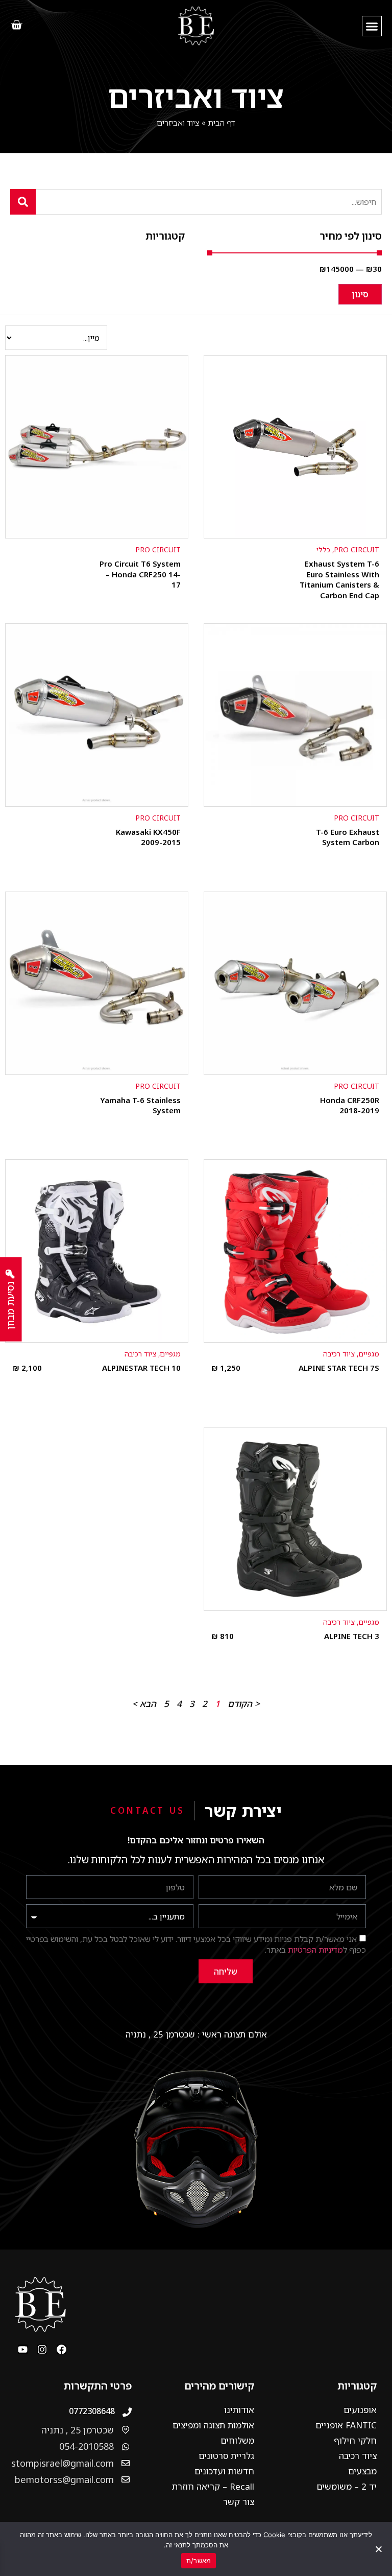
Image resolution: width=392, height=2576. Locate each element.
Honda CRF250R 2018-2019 (350, 1105)
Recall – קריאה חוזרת (213, 2486)
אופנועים (360, 2410)
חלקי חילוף (355, 2440)
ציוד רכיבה (339, 1354)
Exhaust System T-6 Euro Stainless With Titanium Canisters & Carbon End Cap (339, 579)
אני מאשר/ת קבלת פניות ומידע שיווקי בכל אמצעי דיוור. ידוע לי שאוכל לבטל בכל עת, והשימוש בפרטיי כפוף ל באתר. (196, 1945)
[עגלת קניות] (16, 26)
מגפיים (369, 1354)
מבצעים (362, 2471)
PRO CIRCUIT (357, 549)
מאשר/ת (199, 2561)
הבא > (144, 1704)
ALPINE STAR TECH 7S (339, 1368)
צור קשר (239, 2502)
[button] (372, 26)
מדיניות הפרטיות (315, 1950)
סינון (360, 294)
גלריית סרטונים (226, 2456)
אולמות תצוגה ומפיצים (213, 2425)
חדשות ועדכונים (224, 2471)
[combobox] (209, 202)
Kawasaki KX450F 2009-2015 (148, 837)
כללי (323, 549)
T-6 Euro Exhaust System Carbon (348, 837)
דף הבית (222, 123)
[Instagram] (42, 2349)
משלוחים (237, 2440)
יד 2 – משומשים (347, 2486)
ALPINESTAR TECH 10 (141, 1368)
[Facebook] (62, 2349)
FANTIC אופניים (346, 2425)
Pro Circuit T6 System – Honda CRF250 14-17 (140, 574)
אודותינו (239, 2410)
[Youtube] (23, 2349)
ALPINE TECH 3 (352, 1636)
